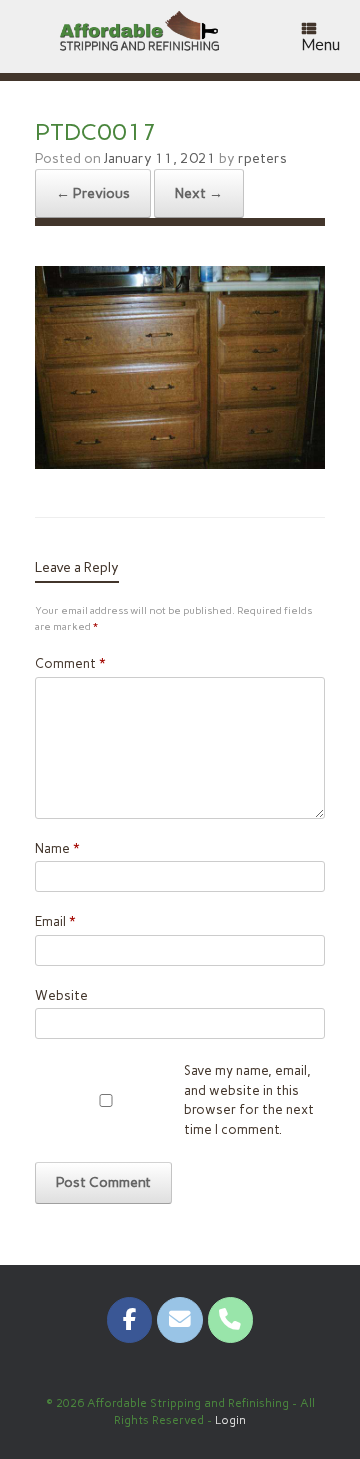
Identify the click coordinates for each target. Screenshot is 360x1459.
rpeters (262, 158)
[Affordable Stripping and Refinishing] (143, 36)
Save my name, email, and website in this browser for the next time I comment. (249, 1100)
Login (230, 1420)
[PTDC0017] (180, 463)
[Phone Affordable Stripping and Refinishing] (230, 1319)
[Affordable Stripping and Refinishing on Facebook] (129, 1319)
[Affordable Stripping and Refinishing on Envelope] (179, 1319)
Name (57, 848)
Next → (199, 193)
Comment (70, 663)
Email (55, 921)
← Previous (93, 193)
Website (61, 995)
